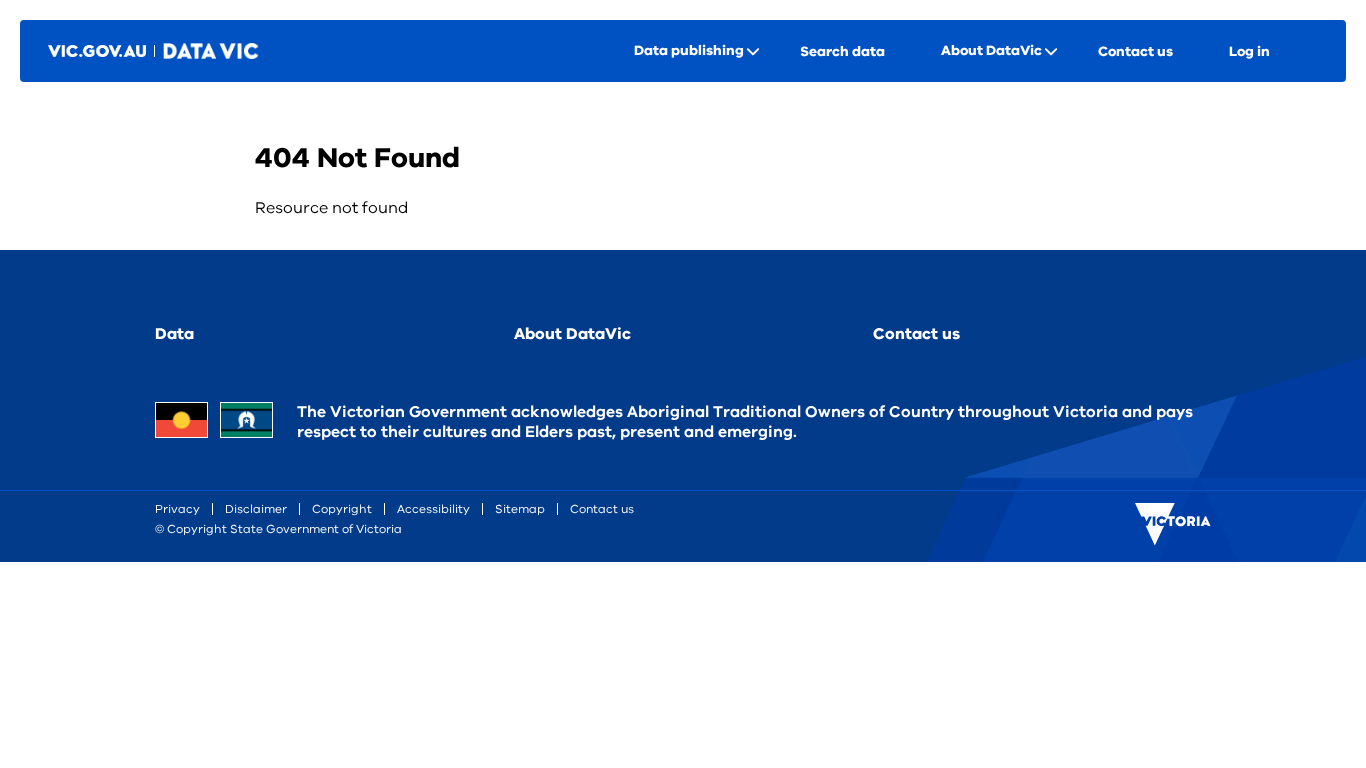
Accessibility (433, 509)
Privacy (177, 509)
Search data (842, 52)
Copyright (342, 509)
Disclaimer (256, 509)
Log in (1249, 52)
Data (174, 334)
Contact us (1135, 52)
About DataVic (572, 334)
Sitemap (520, 509)
